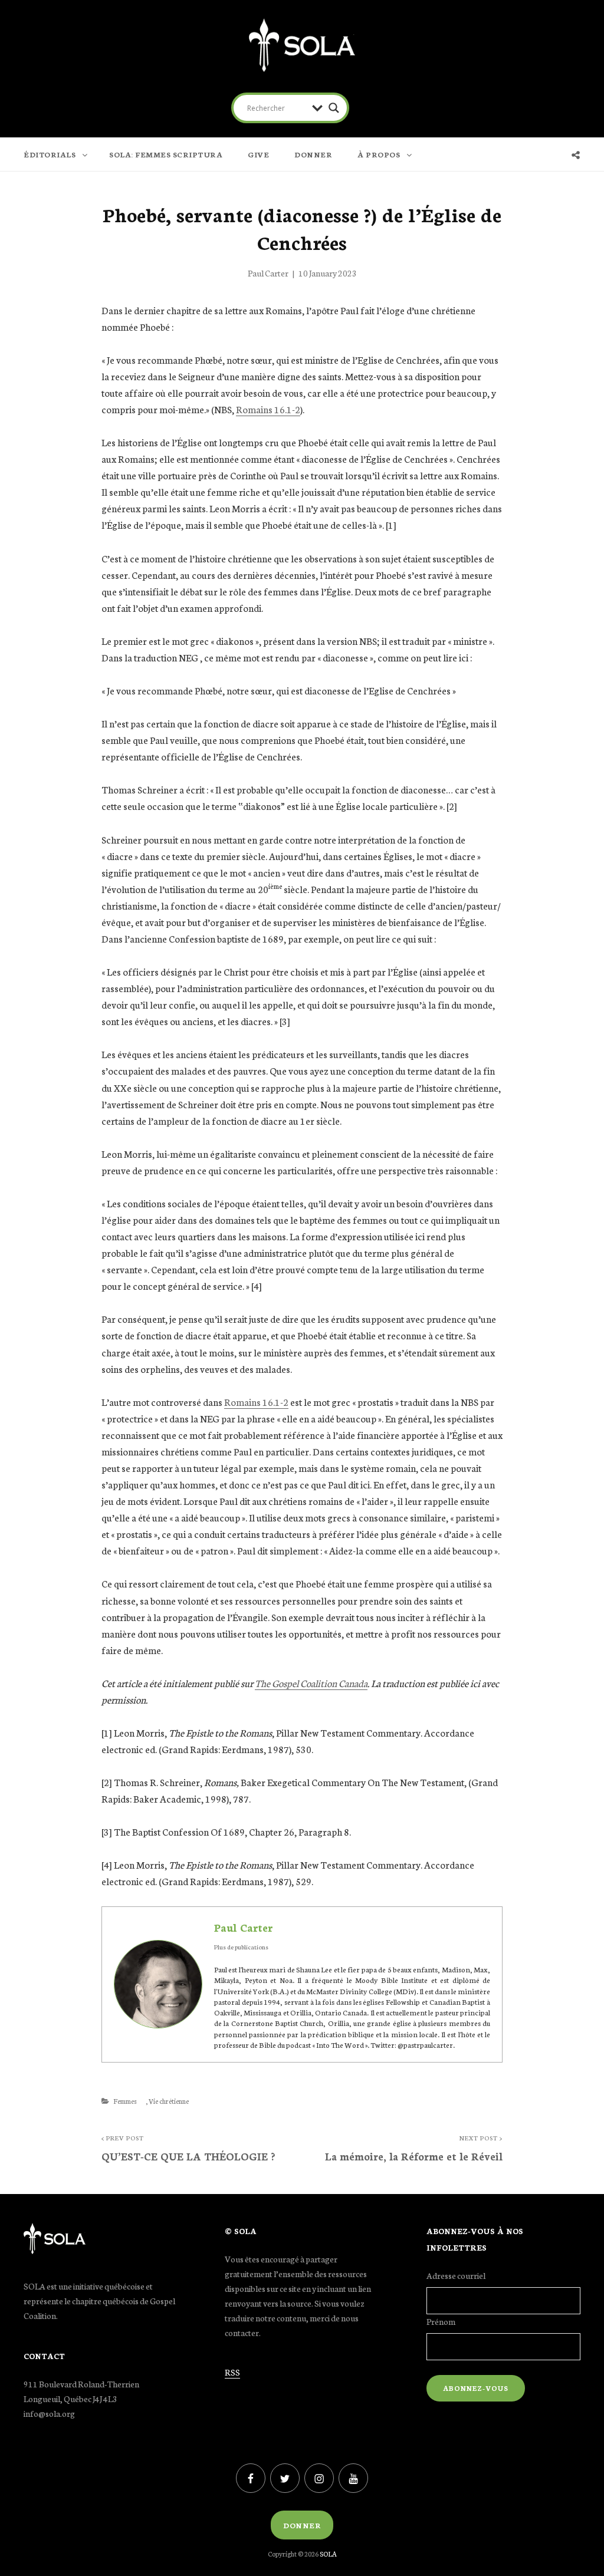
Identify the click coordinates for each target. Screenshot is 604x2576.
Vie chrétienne (169, 2101)
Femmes (125, 2101)
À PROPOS (379, 154)
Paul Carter (268, 273)
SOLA (328, 2554)
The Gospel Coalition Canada (311, 1683)
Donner (302, 2525)
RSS (232, 2372)
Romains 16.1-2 (268, 409)
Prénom (441, 2321)
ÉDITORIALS (50, 154)
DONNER (313, 154)
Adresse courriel (456, 2275)
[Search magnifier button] (334, 108)
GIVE (258, 154)
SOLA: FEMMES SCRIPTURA (166, 154)
